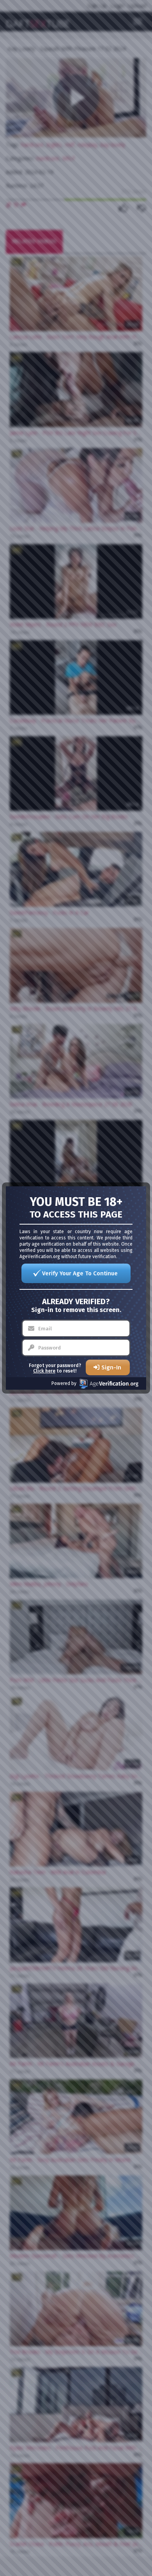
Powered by (64, 1383)
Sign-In (111, 1367)
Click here (44, 1371)
